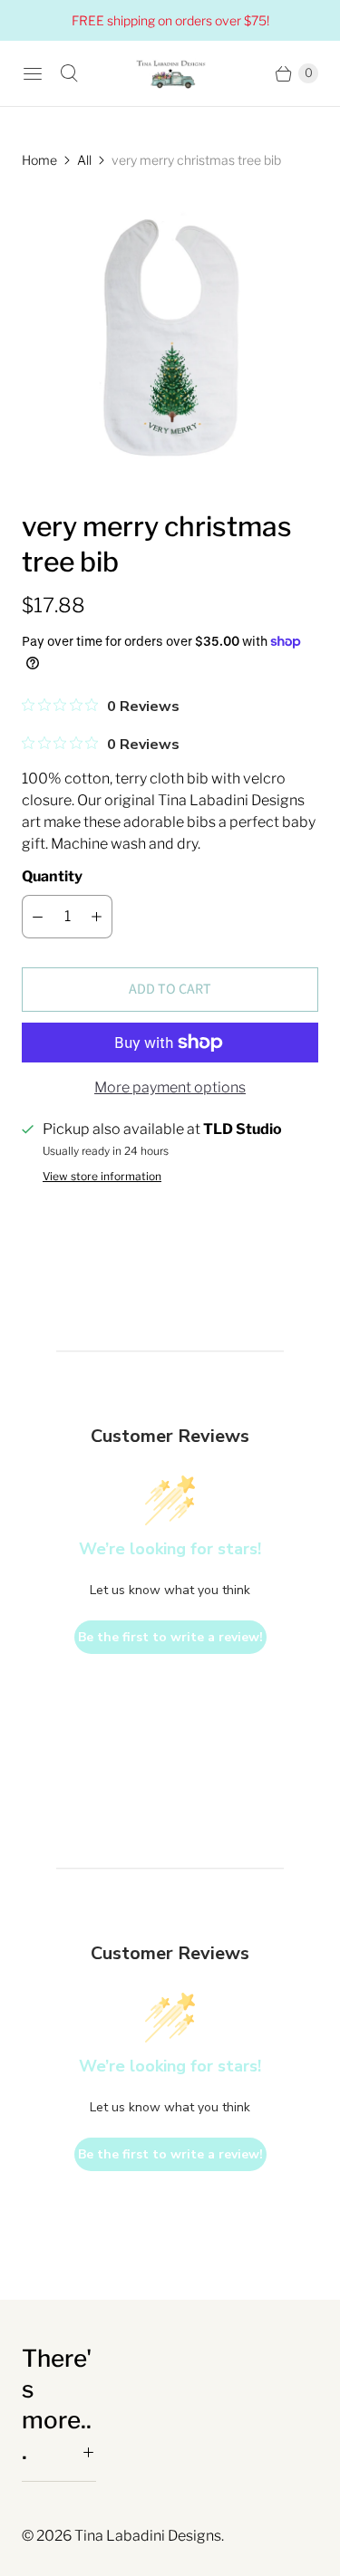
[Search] (69, 73)
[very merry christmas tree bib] (170, 339)
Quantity (52, 876)
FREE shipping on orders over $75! (170, 20)
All (84, 160)
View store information (102, 1177)
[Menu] (33, 73)
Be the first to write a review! (170, 1637)
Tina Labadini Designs (148, 2536)
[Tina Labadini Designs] (170, 73)
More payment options (170, 1087)
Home (39, 160)
